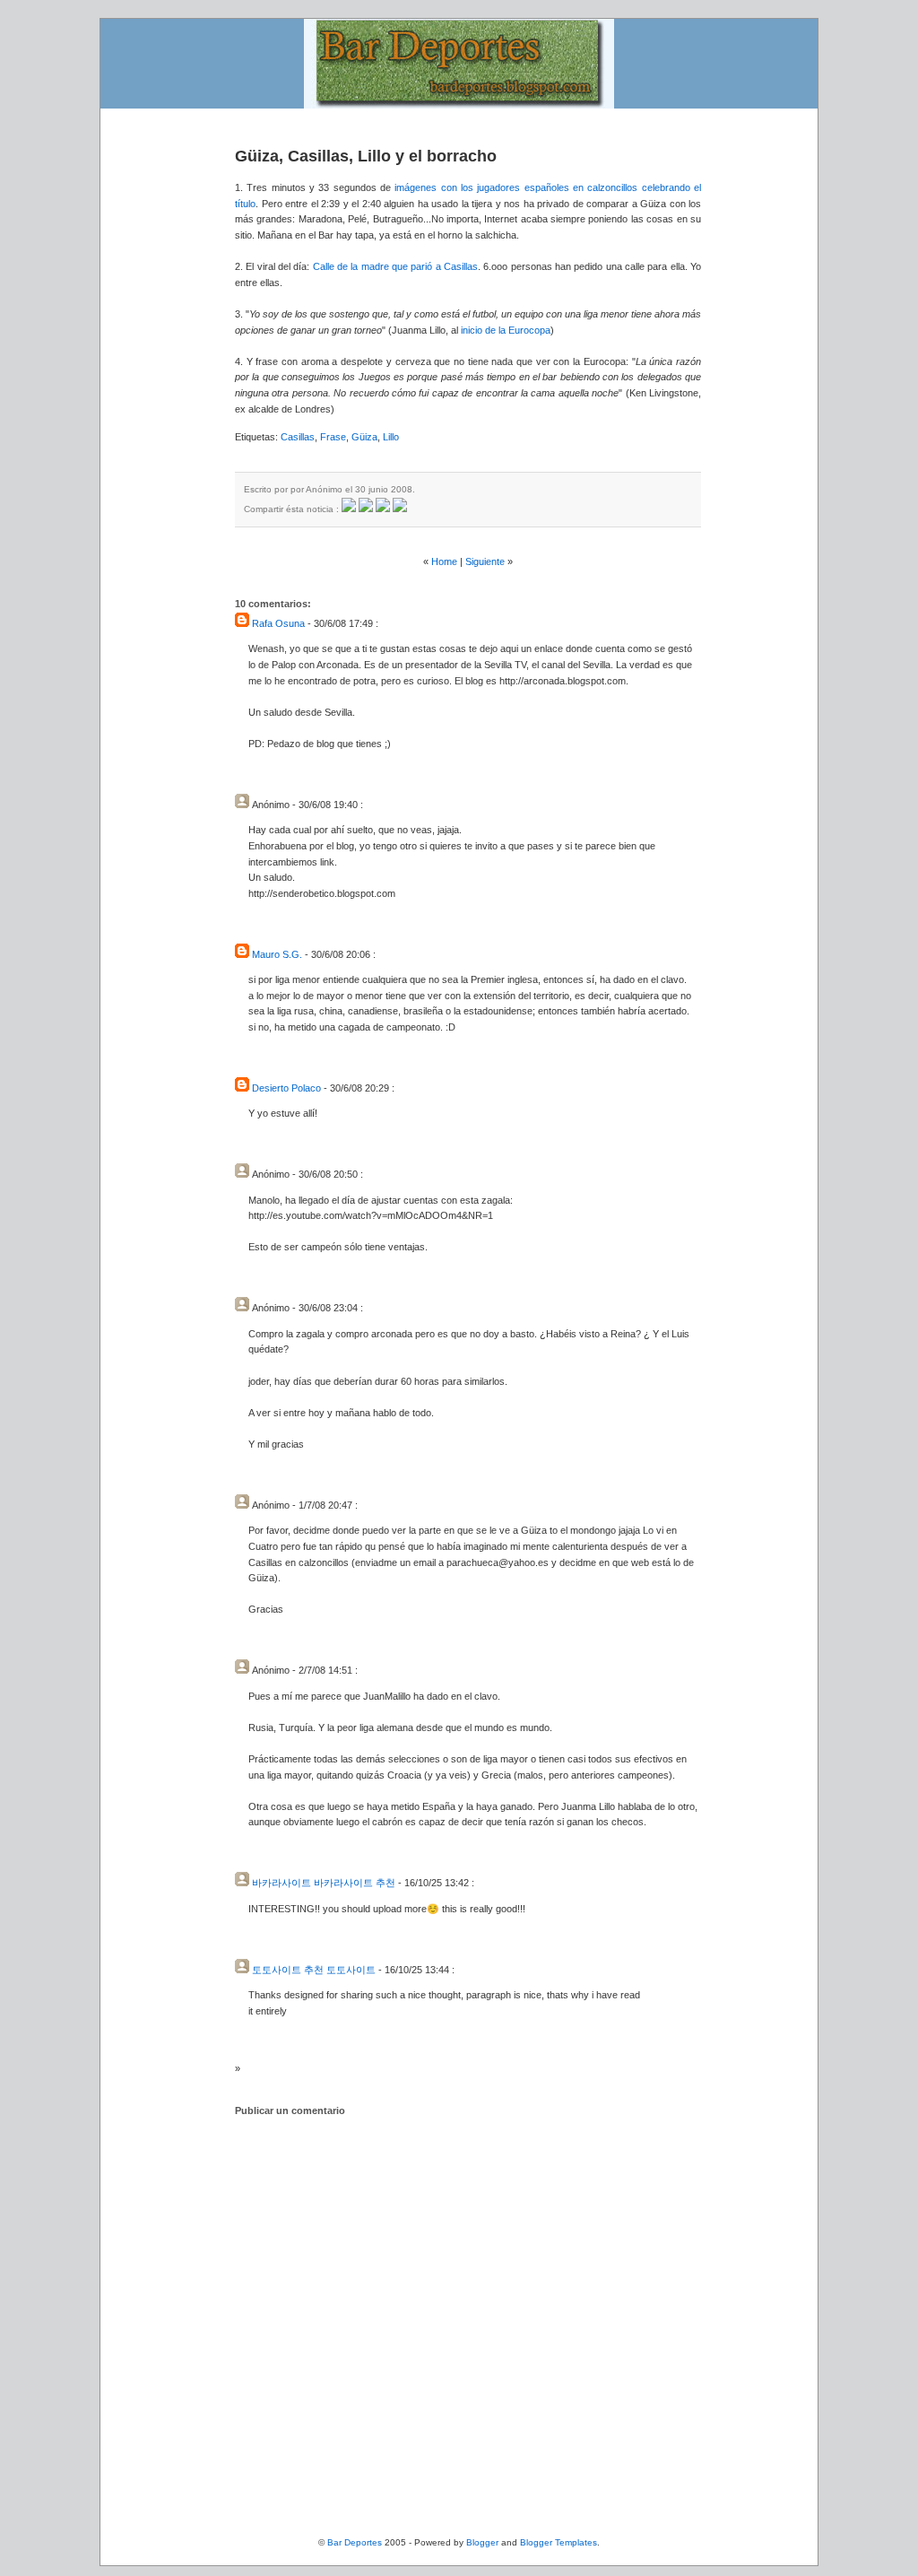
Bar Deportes (355, 2542)
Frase (333, 437)
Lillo (391, 437)
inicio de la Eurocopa (506, 330)
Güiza (364, 437)
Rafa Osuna (278, 623)
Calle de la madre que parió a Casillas (395, 266)
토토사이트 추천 (288, 1970)
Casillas (298, 437)
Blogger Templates (559, 2542)
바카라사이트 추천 (355, 1883)
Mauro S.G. (277, 954)
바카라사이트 (281, 1883)
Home (444, 561)
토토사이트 (351, 1970)
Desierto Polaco (286, 1088)
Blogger (482, 2542)
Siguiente (485, 561)
